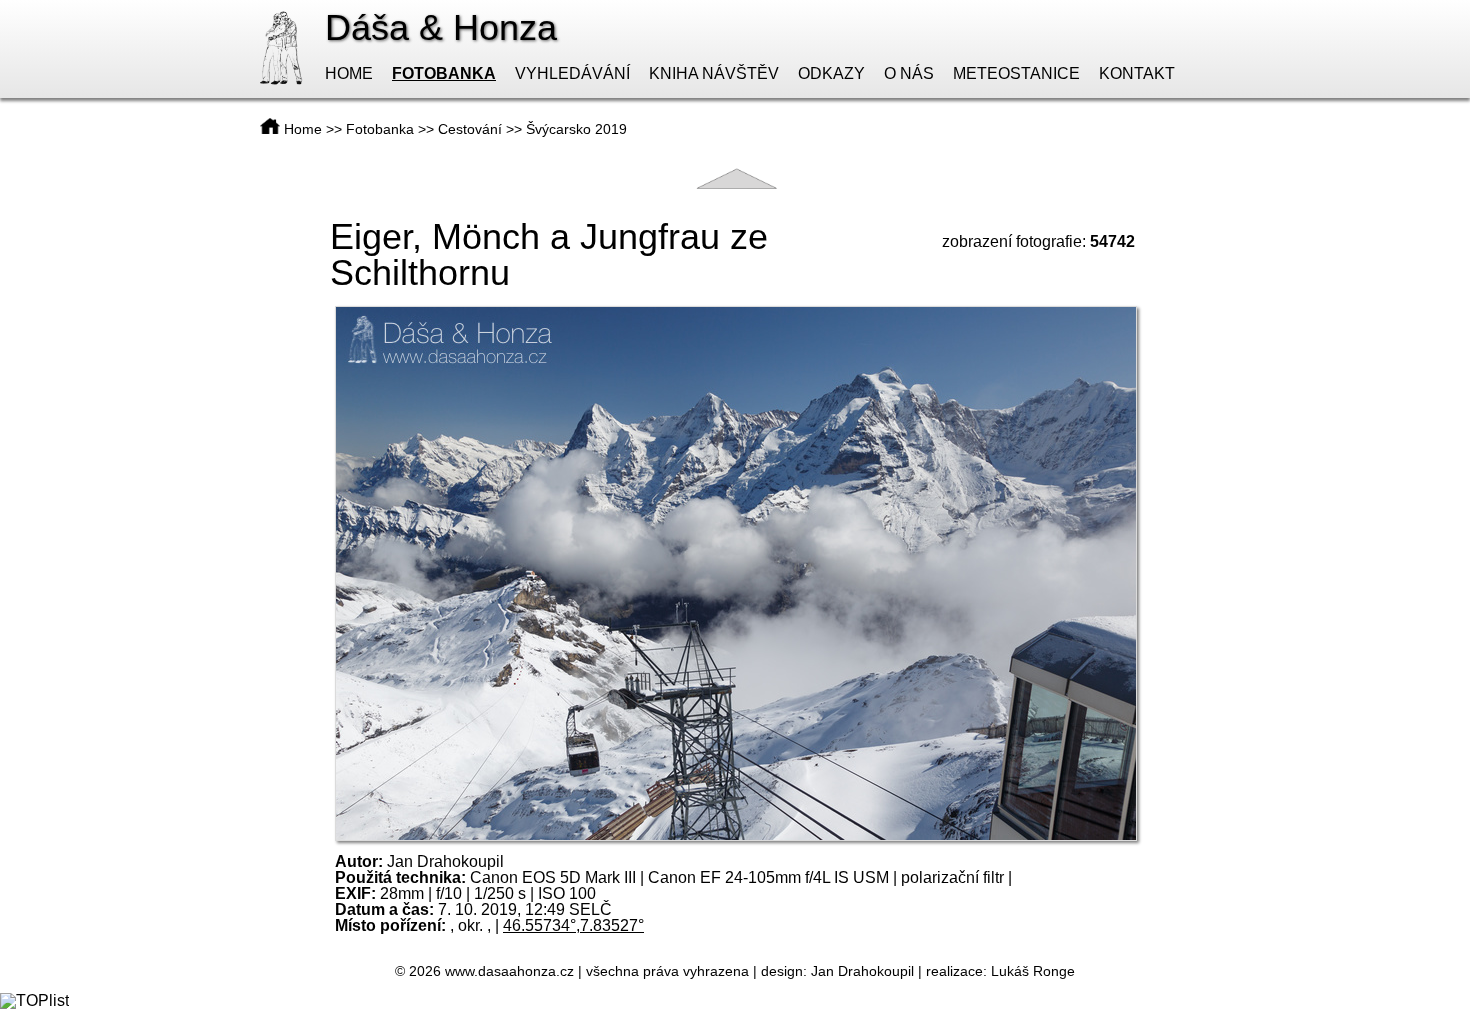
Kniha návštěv (714, 73)
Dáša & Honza (441, 27)
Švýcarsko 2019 (576, 129)
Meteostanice (1016, 73)
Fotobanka (444, 73)
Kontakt (1137, 73)
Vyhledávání (572, 73)
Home (349, 73)
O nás (909, 73)
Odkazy (831, 73)
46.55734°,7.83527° (573, 925)
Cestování (470, 129)
